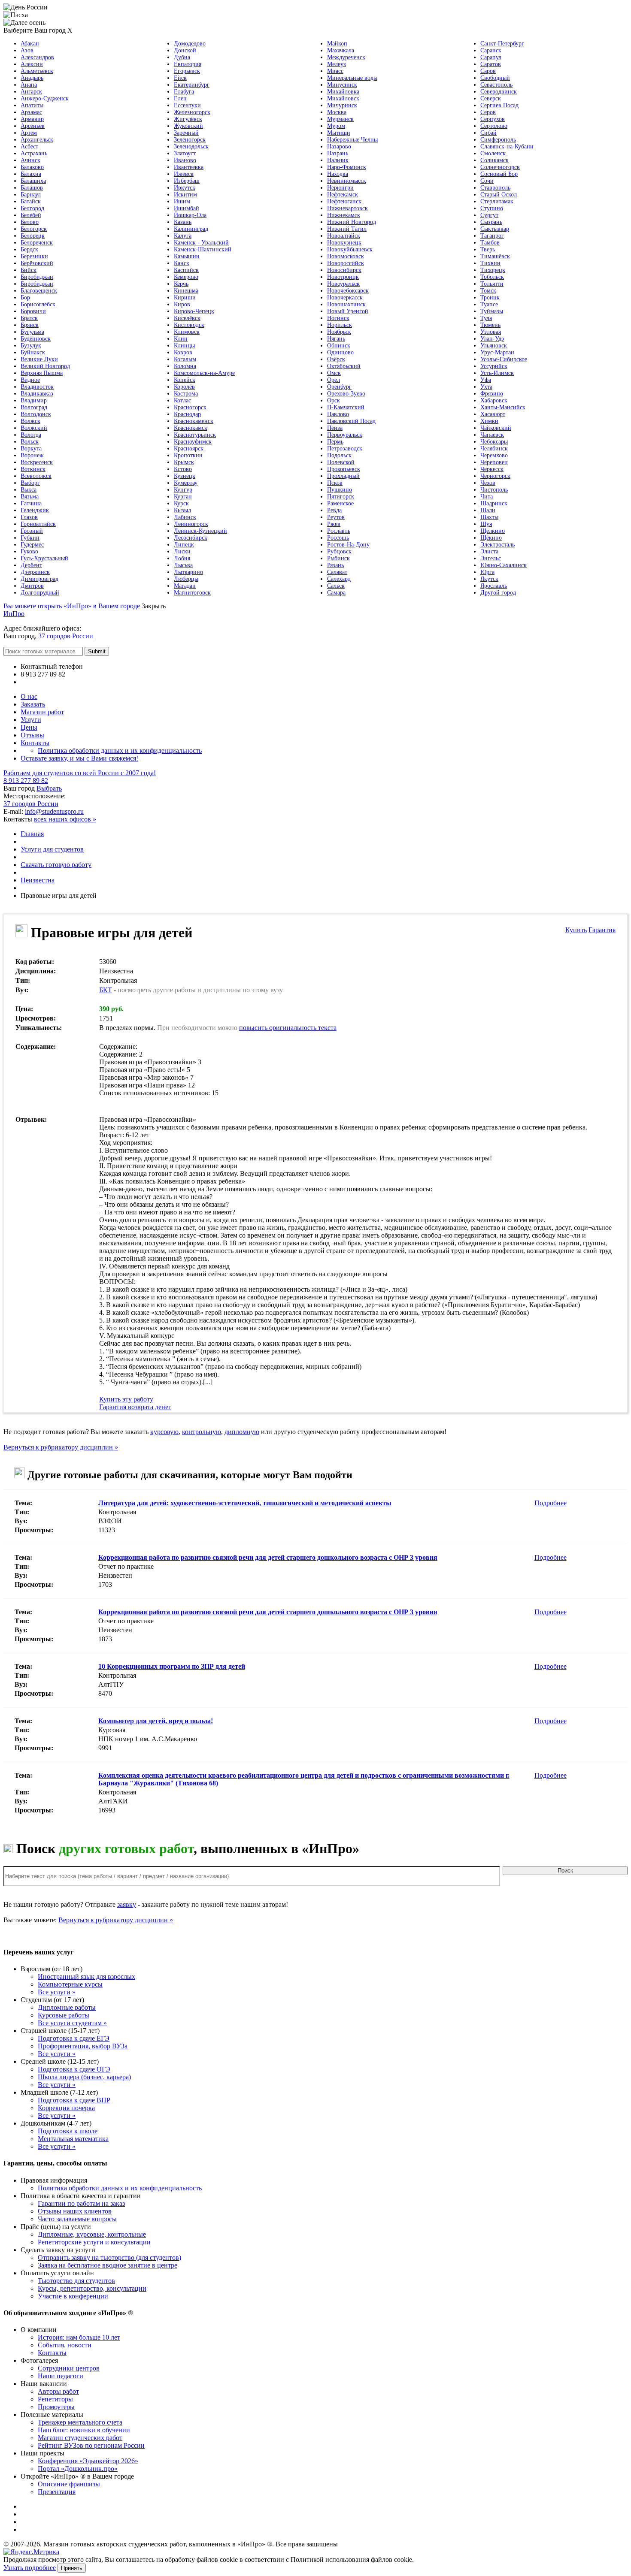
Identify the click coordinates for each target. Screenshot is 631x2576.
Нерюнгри (340, 188)
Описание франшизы (69, 2484)
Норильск (340, 325)
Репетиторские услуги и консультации (94, 2242)
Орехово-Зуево (346, 394)
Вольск (30, 442)
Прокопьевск (344, 469)
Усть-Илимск (497, 373)
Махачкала (341, 50)
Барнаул (31, 195)
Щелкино (493, 531)
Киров (182, 304)
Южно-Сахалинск (504, 565)
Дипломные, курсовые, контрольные (92, 2234)
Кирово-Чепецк (194, 311)
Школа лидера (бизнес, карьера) (84, 2077)
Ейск (180, 78)
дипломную (242, 1432)
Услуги (31, 720)
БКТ (106, 990)
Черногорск (495, 476)
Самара (336, 593)
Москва (337, 112)
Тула (486, 318)
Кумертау (186, 483)
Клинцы (184, 346)
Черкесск (492, 469)
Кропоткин (188, 455)
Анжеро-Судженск (45, 98)
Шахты (489, 517)
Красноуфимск (193, 442)
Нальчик (338, 160)
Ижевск (184, 174)
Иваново (185, 160)
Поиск (565, 1871)
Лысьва (183, 565)
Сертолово (494, 126)
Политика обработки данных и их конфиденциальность (120, 750)
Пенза (335, 428)
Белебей (31, 215)
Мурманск (340, 119)
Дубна (182, 57)
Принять (72, 2568)
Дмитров (32, 586)
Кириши (185, 297)
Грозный (32, 531)
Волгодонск (36, 414)
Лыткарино (188, 572)
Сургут (489, 215)
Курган (183, 497)
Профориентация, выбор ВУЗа (83, 2046)
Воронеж (32, 455)
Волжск (30, 421)
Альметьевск (37, 71)
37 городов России (66, 636)
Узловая (491, 332)
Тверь (488, 249)
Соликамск (494, 160)
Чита (487, 497)
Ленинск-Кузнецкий (200, 531)
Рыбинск (338, 558)
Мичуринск (342, 105)
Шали (488, 510)
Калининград (191, 229)
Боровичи (33, 311)
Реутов (336, 517)
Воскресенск (37, 462)
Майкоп (337, 44)
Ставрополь (495, 188)
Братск (29, 318)
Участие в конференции (73, 2296)
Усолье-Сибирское (504, 359)
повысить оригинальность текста (288, 1028)
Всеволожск (36, 476)
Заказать (33, 704)
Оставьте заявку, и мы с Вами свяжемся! (79, 758)
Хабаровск (494, 400)
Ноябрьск (339, 332)
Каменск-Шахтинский (203, 249)
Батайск (31, 201)
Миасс (335, 71)
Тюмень (490, 325)
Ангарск (31, 92)
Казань (183, 222)
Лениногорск (191, 524)
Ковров (183, 352)
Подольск (339, 455)
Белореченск (37, 243)
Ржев (334, 524)
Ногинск (338, 318)
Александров (37, 57)
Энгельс (491, 558)
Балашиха (33, 181)
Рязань (335, 565)
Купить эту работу (126, 1399)
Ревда (334, 510)
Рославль (339, 531)
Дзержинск (35, 572)
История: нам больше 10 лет (79, 2337)
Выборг (30, 483)
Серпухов (493, 119)
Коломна (185, 366)
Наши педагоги (61, 2376)
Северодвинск (499, 92)
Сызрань (491, 222)
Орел (334, 380)
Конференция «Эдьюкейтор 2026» (88, 2461)
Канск (182, 263)
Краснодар (187, 414)
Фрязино (492, 394)
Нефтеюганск (344, 201)
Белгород (32, 208)
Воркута (31, 448)
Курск (181, 503)
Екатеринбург (192, 85)
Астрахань (34, 153)
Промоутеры (56, 2407)
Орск (334, 400)
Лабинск (185, 517)
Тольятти (492, 284)
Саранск (491, 50)
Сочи (487, 181)
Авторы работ (58, 2391)
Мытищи (339, 133)
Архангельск (37, 140)
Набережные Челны (352, 140)
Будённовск (36, 339)
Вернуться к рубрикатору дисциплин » (61, 1447)
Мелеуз (337, 64)
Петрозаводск (345, 448)
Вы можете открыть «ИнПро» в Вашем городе (72, 606)
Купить (576, 930)
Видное (30, 380)
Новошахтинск (346, 304)
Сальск (336, 586)
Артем (29, 133)
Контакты (35, 743)
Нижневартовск (347, 208)
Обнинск (339, 346)
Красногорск (190, 407)
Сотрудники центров (69, 2368)
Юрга (487, 572)
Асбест (29, 146)
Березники (34, 256)
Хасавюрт (493, 414)
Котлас (182, 400)
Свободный (495, 78)
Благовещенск (39, 291)
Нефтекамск (343, 195)
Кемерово (186, 277)
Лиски (182, 551)
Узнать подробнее (30, 2568)
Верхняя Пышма (42, 373)
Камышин (187, 256)
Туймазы (492, 311)
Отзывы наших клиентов (75, 2211)
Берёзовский (37, 263)
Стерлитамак (497, 201)
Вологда (31, 435)
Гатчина (31, 503)
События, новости (65, 2345)
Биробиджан (37, 277)
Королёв (184, 387)
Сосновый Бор (499, 174)
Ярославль (494, 586)
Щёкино (491, 538)
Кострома (186, 394)
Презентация (57, 2492)
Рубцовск (339, 551)
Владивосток (37, 387)
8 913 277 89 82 (26, 781)
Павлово (338, 414)
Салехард (339, 579)
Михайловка (343, 92)
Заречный (186, 133)
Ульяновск (494, 346)
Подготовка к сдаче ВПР (74, 2100)
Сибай (488, 133)
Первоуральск (345, 435)
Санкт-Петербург (502, 44)
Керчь (181, 284)
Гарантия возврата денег (135, 1407)
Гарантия (602, 930)
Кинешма (186, 291)
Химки (489, 421)
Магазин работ (42, 712)
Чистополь (494, 490)
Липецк (184, 545)
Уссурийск (494, 366)
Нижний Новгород (352, 222)
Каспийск (186, 270)
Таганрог (492, 236)
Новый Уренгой (348, 311)
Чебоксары (494, 442)
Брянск (30, 325)
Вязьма (30, 497)
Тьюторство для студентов (76, 2281)
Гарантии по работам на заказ (81, 2203)
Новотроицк (343, 277)
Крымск (184, 462)
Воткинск (33, 469)
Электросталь (498, 545)
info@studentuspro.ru (54, 811)
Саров (488, 71)
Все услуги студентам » (72, 2023)
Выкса (29, 490)
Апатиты (32, 105)
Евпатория (188, 64)
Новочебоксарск (348, 291)
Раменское (340, 503)
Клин (181, 339)
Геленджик (35, 510)
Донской (185, 50)
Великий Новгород (45, 366)
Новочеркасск (345, 297)
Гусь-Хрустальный (44, 558)
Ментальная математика (73, 2139)
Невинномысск (347, 181)
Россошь (338, 538)
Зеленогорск (190, 140)
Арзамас (31, 112)
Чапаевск (492, 435)
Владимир (34, 400)
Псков (335, 483)
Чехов (488, 483)
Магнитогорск (192, 593)
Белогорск (34, 229)
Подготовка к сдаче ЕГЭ (74, 2038)
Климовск (187, 332)
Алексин (32, 64)
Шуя (486, 524)
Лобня (182, 558)
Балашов (32, 188)
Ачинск (30, 160)
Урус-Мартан (497, 352)
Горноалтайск (38, 524)
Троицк (490, 297)
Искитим (185, 195)
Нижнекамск (344, 215)
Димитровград (39, 579)
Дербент (31, 565)
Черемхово (494, 455)
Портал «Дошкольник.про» (78, 2469)
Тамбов (490, 243)
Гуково (29, 551)
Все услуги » (57, 1992)
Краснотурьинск (195, 435)
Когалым (185, 359)
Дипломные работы (67, 2007)
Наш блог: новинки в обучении (84, 2430)
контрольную (202, 1432)
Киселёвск (187, 318)
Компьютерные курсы (70, 1984)
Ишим (182, 201)
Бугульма (32, 332)
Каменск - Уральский (201, 243)
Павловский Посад (351, 421)
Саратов (491, 64)
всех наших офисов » (65, 819)
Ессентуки (187, 105)
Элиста (489, 551)
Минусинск (342, 85)
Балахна (31, 174)
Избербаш (187, 181)
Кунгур (183, 490)
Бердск (29, 249)
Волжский (34, 428)
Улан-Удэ (492, 339)
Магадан (185, 586)
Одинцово (340, 352)
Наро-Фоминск (347, 167)
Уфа (486, 380)
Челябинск (494, 448)
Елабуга (184, 92)
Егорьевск (187, 71)
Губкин (30, 538)
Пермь (335, 442)
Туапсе (489, 304)
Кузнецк (185, 476)
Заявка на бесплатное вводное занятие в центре (108, 2265)
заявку (127, 1904)
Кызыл (182, 510)
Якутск (489, 579)
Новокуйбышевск (350, 249)
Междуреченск (346, 57)
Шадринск (494, 503)
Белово (30, 222)
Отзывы (32, 735)
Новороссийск (346, 263)
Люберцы (186, 579)
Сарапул (491, 57)
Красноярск (189, 448)
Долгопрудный (40, 593)
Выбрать (49, 788)
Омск (334, 373)
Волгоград (34, 407)
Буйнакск (33, 352)
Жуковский (188, 126)
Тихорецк (493, 270)
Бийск (29, 270)
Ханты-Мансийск (503, 407)
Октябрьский (344, 366)
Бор (25, 297)
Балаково (32, 167)
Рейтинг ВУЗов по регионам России (91, 2445)
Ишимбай (187, 208)
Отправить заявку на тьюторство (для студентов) (109, 2257)
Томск (488, 291)
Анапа (29, 85)
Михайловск (343, 98)
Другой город (498, 593)
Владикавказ (37, 394)
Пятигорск (341, 497)
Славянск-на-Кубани (507, 146)
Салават (337, 572)
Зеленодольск (191, 146)
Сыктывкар (495, 229)
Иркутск (185, 188)
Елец (180, 98)
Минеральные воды (352, 78)
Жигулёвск (188, 119)
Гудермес (32, 545)
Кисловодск (189, 325)
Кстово (183, 469)
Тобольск (492, 277)
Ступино (492, 208)
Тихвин (490, 263)
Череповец (494, 462)
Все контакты (41, 682)
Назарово (339, 146)
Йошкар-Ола (190, 215)
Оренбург (339, 387)
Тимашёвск (495, 256)
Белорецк (33, 236)
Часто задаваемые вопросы (77, 2219)
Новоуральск (343, 284)
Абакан (30, 44)
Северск (491, 98)
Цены (29, 727)
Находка (338, 174)
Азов (27, 50)
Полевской (341, 462)
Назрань (338, 153)
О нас (29, 696)
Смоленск (493, 153)
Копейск (185, 380)
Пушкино (340, 490)
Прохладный (343, 476)
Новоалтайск (344, 236)
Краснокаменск (194, 421)
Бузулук (31, 346)
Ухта (486, 387)
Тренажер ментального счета (80, 2422)
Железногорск (192, 112)
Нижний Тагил (347, 229)
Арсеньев (33, 126)
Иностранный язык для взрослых (86, 1977)
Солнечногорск (500, 167)
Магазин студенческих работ (80, 2438)
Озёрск (336, 359)
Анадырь (32, 78)
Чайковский (496, 428)
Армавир (32, 119)
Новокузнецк (344, 243)
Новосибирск (344, 270)
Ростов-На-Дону (348, 545)
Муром (336, 126)
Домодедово (190, 44)
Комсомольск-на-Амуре (204, 373)
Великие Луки (39, 359)
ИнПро (14, 614)
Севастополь (496, 85)
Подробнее (551, 1503)
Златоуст (185, 153)
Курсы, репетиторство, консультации (92, 2288)
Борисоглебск (38, 304)
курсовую (164, 1432)
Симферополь (498, 140)
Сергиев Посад (499, 105)
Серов (488, 112)
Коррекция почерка (66, 2108)
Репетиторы (55, 2399)
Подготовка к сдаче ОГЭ (74, 2069)
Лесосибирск (191, 538)
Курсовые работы (64, 2015)
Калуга (183, 236)
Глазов (29, 517)
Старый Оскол (499, 195)
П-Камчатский (346, 407)
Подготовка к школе (68, 2131)
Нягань (336, 339)
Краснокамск (191, 428)
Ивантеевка (189, 167)
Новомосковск (346, 256)
